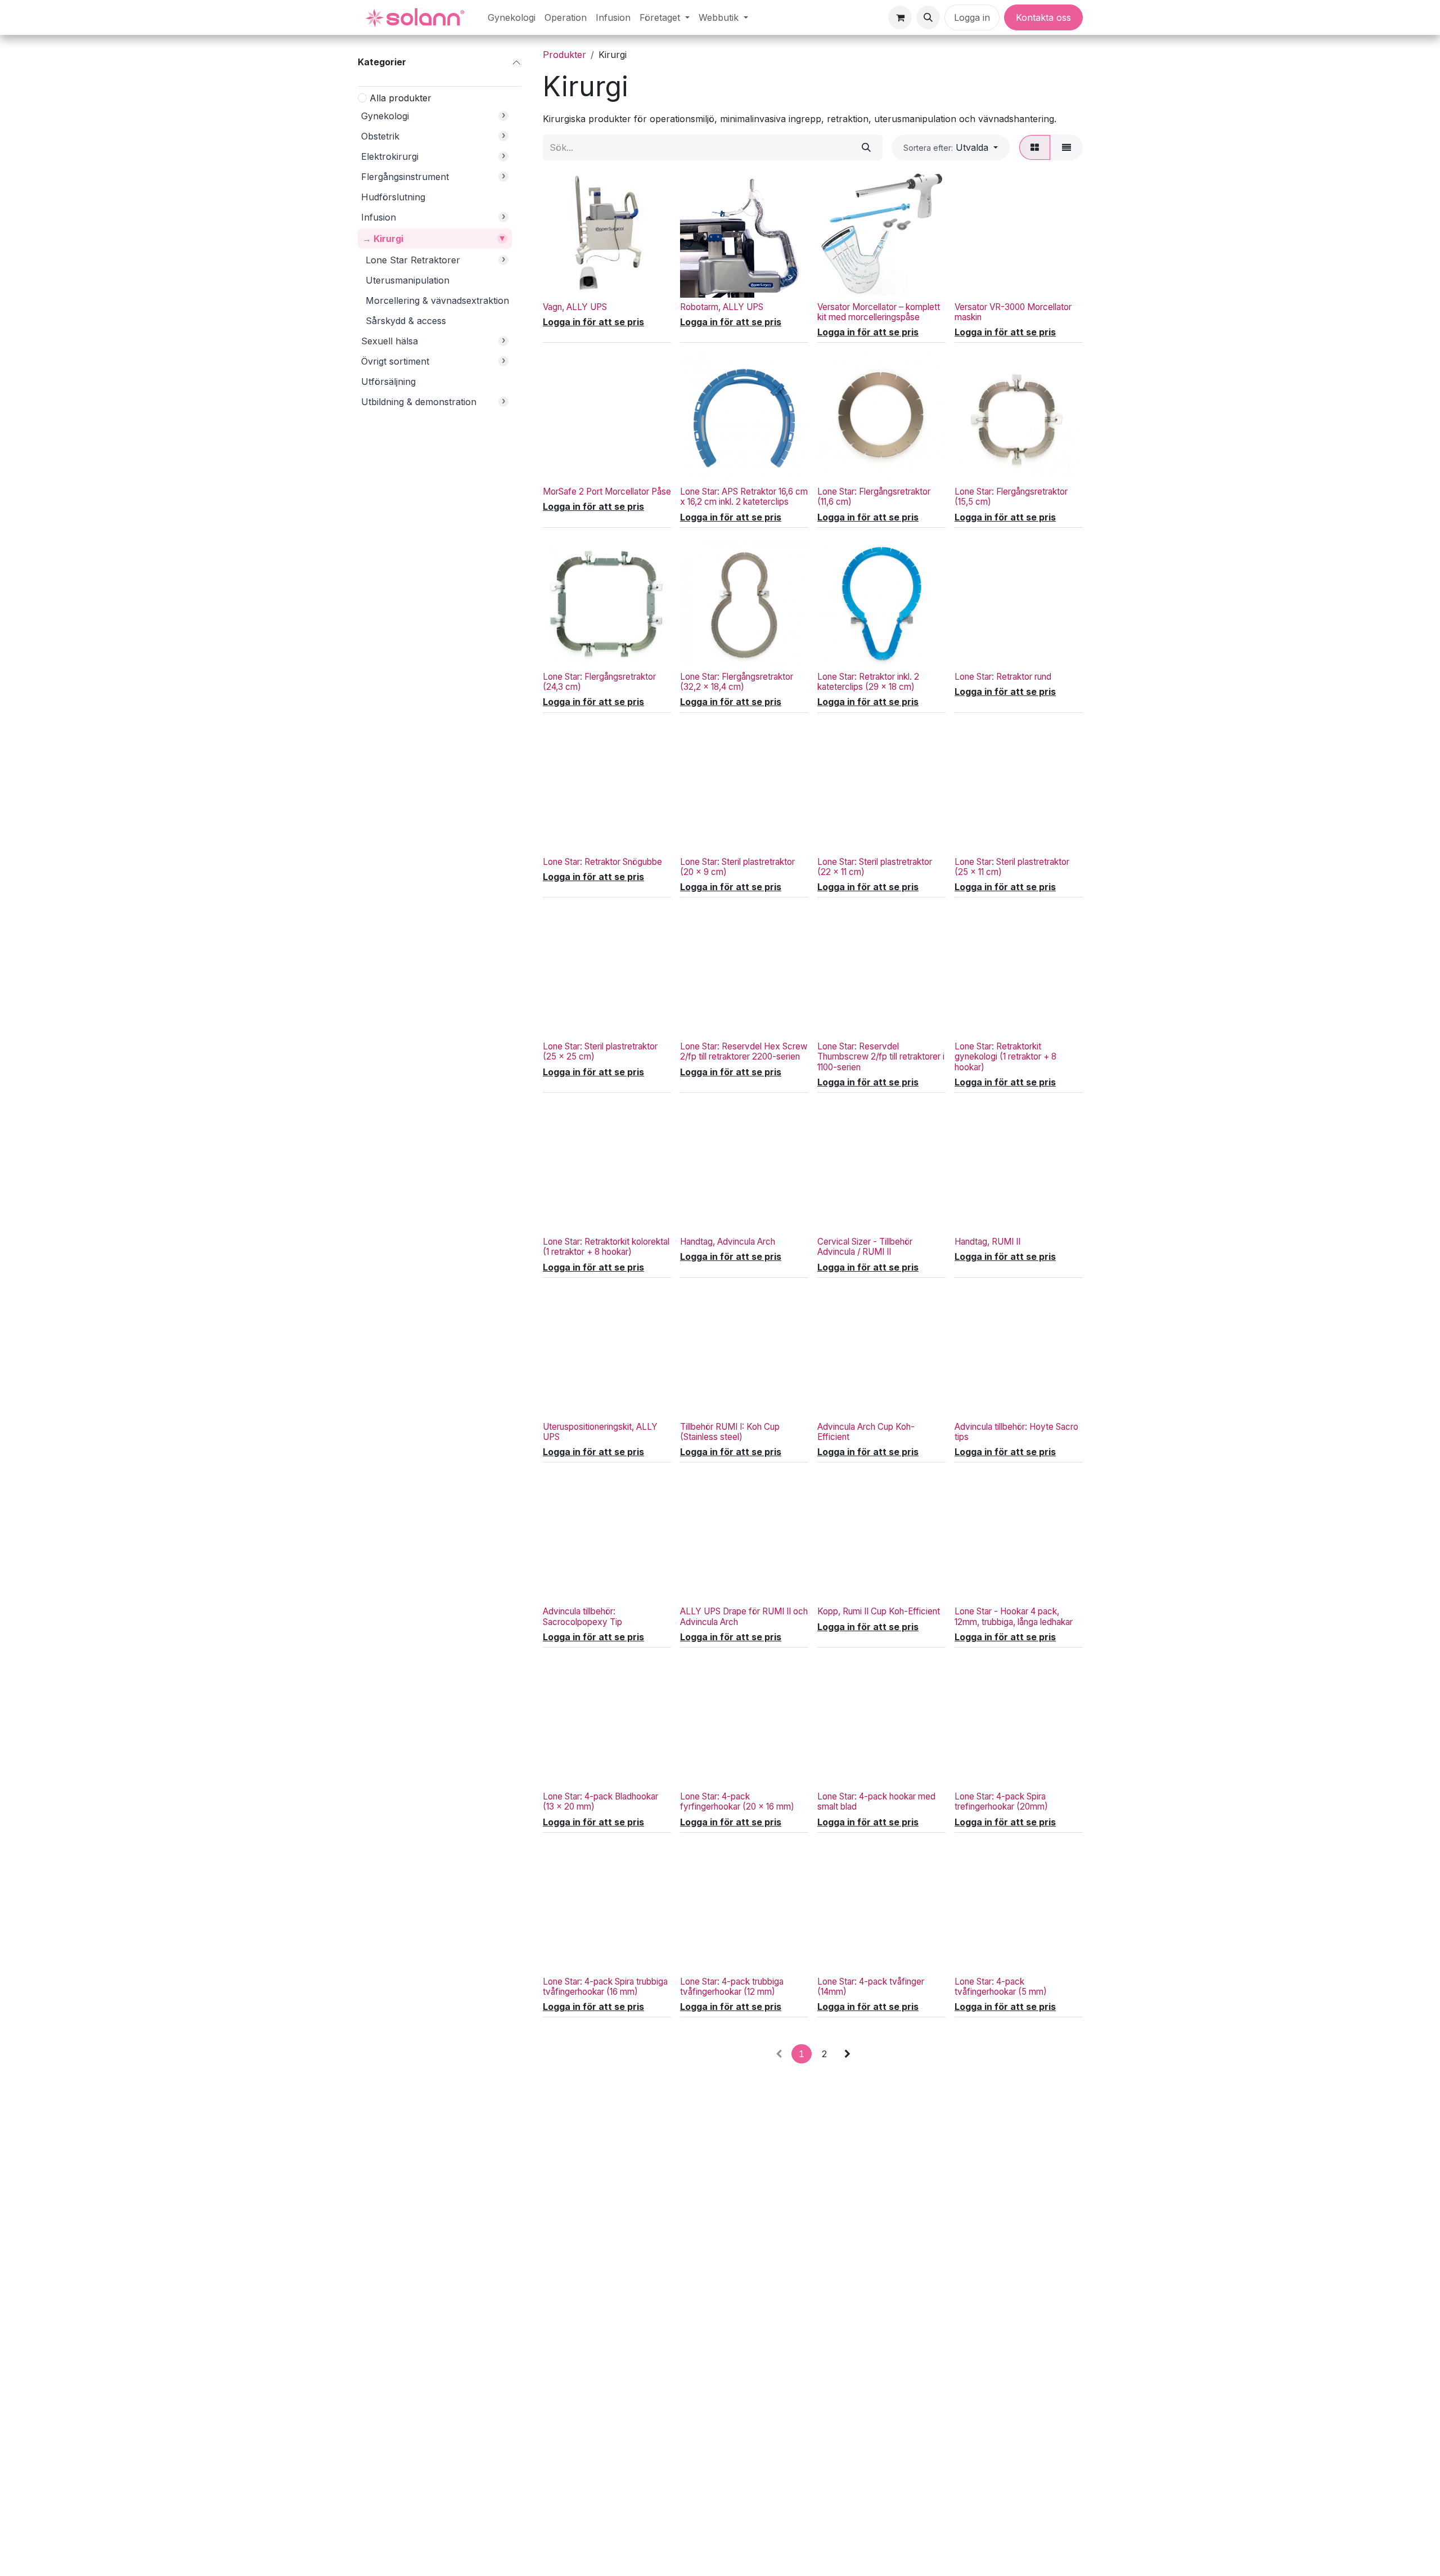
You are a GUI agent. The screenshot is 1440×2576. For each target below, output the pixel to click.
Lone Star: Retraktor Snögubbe (602, 862)
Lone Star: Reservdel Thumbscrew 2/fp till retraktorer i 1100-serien (881, 1056)
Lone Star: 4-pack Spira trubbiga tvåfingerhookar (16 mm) (605, 1987)
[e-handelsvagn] (900, 17)
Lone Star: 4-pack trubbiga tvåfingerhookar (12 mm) (732, 1987)
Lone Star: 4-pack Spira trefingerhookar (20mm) (1001, 1801)
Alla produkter (400, 97)
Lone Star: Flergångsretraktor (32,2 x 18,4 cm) (737, 682)
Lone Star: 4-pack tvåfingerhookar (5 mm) (1001, 1987)
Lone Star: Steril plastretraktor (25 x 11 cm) (1012, 867)
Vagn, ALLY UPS (575, 307)
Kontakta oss (1043, 17)
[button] (928, 17)
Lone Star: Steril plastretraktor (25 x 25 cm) (600, 1051)
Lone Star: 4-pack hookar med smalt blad (876, 1801)
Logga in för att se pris (593, 322)
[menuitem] (512, 17)
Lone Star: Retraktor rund (1003, 677)
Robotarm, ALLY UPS (722, 307)
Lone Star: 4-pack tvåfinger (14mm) (871, 1987)
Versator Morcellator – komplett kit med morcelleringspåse (879, 312)
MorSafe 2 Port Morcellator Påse (607, 492)
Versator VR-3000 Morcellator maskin (1013, 312)
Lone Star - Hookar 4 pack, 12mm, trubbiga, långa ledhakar (1014, 1616)
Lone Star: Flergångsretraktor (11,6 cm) (874, 497)
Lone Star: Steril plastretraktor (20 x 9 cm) (737, 867)
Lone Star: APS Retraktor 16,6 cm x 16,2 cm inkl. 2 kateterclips (744, 497)
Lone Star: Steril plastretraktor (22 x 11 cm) (875, 867)
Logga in (972, 17)
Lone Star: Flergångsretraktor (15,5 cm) (1011, 497)
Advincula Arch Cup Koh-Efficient (866, 1432)
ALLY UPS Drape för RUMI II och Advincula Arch (744, 1616)
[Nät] (1035, 147)
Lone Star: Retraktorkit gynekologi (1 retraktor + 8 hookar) (1005, 1056)
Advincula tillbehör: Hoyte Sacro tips (1016, 1432)
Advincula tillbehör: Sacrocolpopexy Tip (582, 1616)
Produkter (564, 55)
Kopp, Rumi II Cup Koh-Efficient (879, 1611)
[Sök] (866, 147)
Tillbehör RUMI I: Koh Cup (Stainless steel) (730, 1432)
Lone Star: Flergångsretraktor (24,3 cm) (599, 682)
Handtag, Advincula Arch (728, 1242)
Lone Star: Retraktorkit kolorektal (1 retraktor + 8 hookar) (606, 1247)
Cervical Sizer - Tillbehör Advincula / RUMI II (865, 1247)
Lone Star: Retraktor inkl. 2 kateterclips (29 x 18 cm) (868, 682)
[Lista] (1066, 147)
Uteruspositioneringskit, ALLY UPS (600, 1432)
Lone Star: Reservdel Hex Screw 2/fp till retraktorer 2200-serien (744, 1051)
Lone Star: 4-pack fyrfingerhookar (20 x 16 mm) (737, 1801)
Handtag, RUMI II (987, 1242)
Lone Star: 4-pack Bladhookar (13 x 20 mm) (600, 1801)
